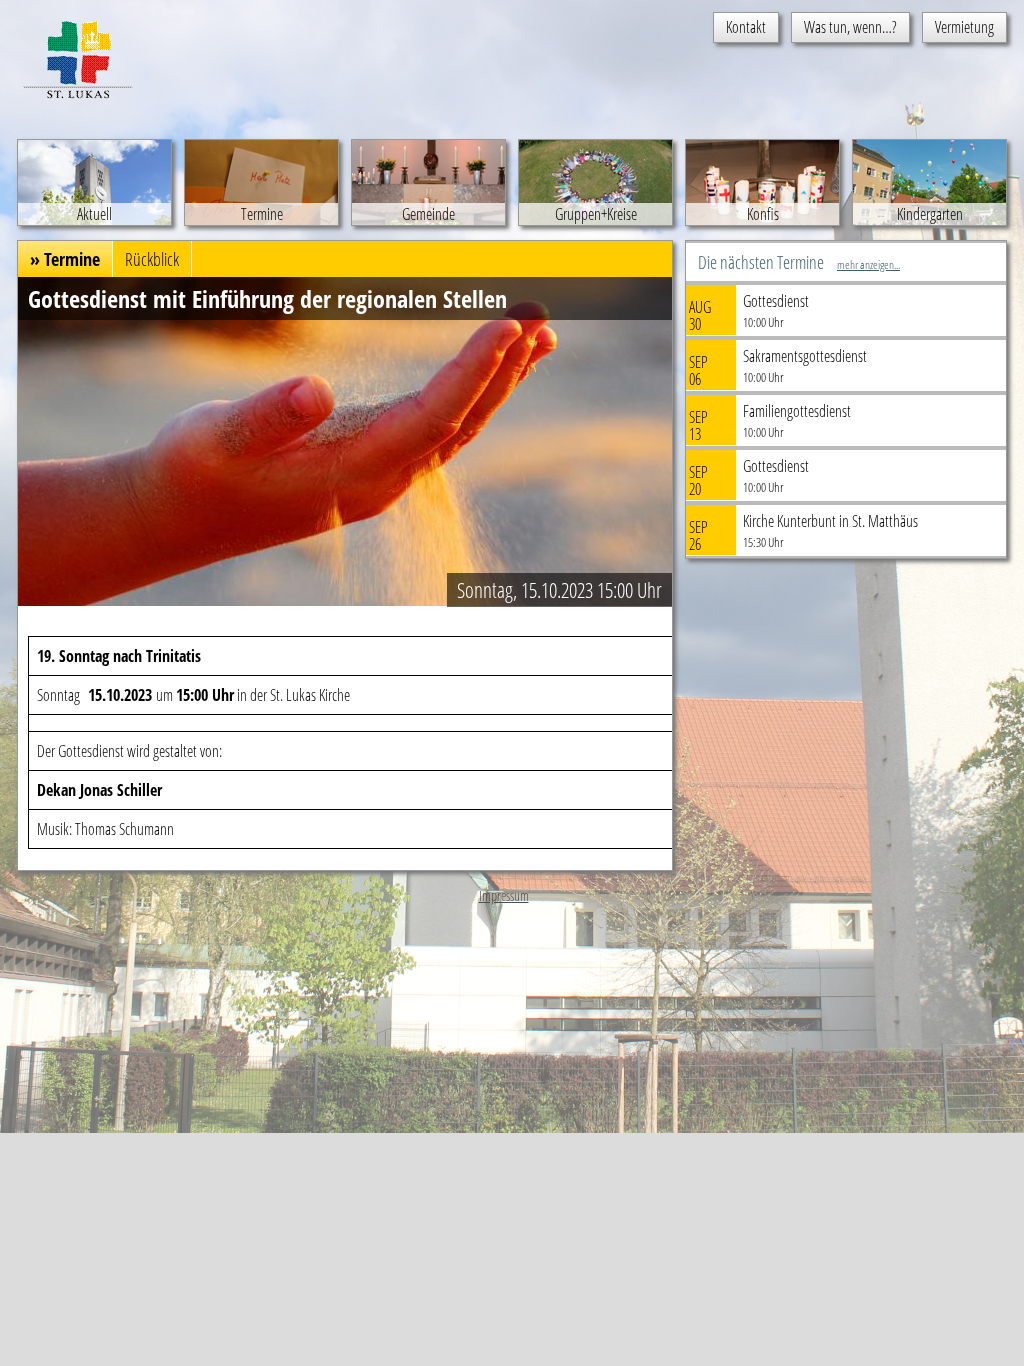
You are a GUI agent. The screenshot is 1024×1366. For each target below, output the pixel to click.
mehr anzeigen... (868, 264)
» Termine (65, 259)
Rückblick (152, 259)
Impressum (504, 895)
